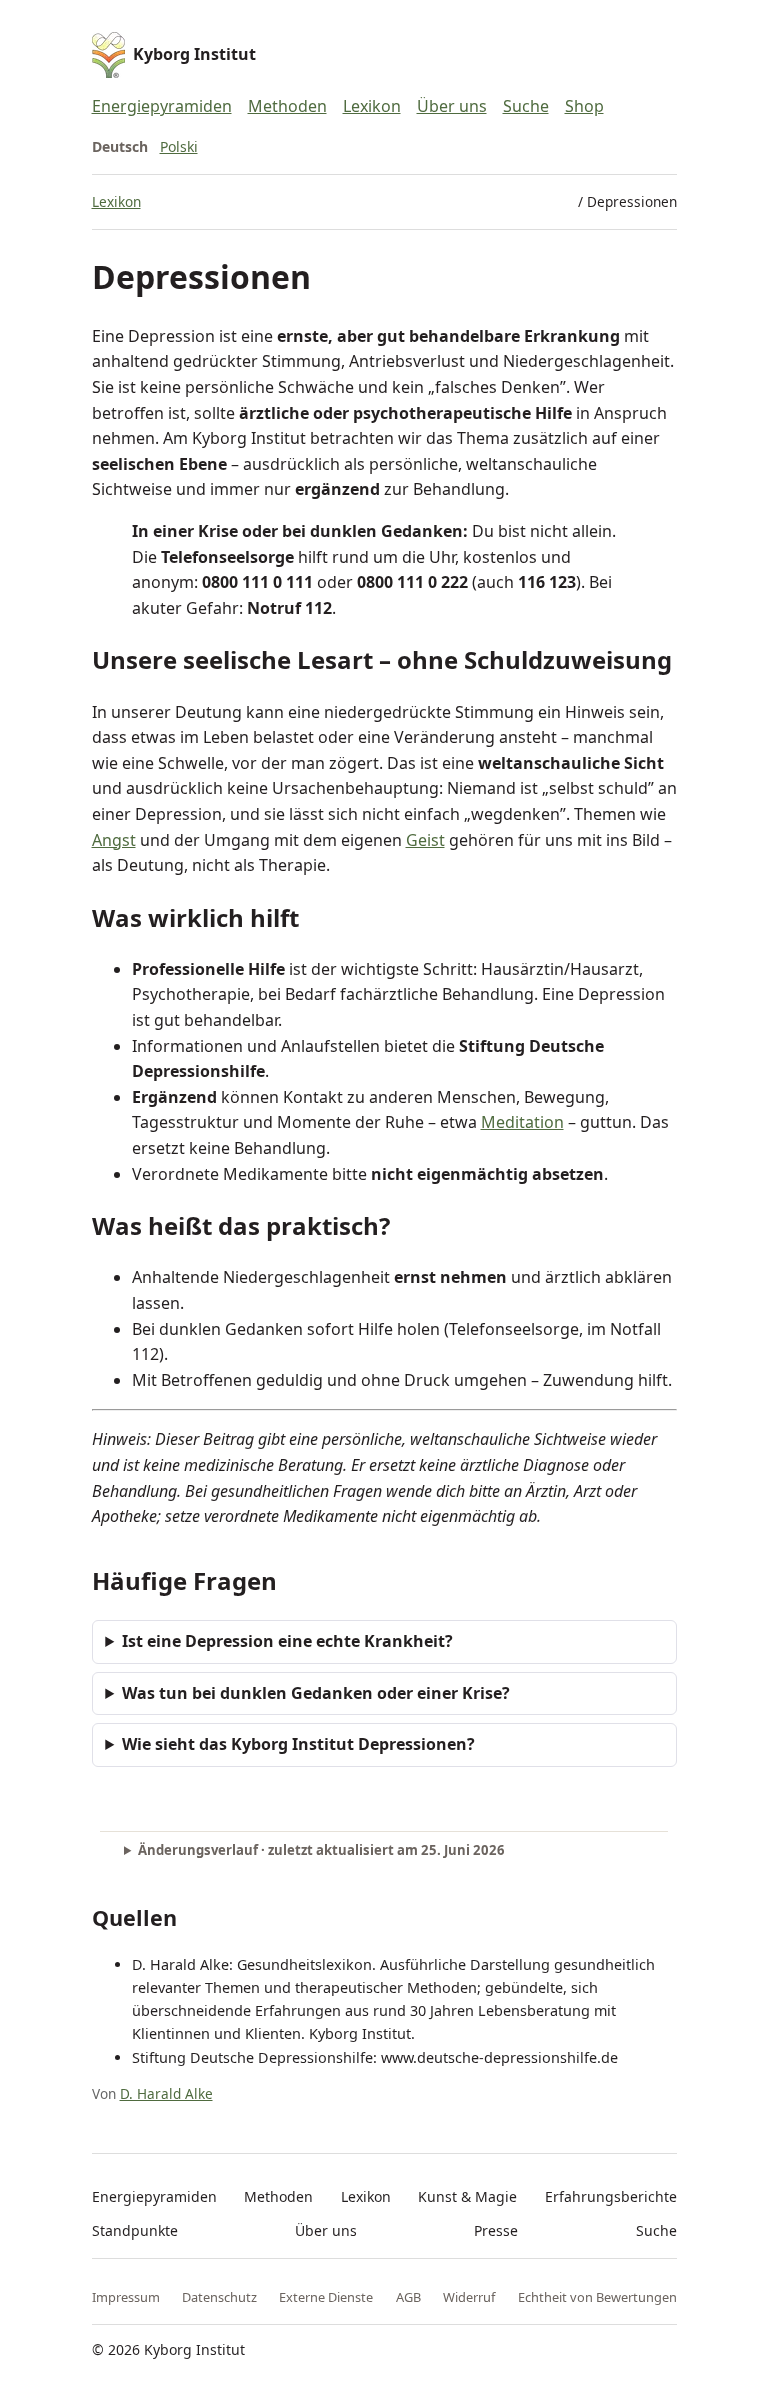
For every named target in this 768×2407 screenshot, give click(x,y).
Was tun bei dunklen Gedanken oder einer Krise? (316, 1693)
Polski (179, 146)
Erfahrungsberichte (611, 2196)
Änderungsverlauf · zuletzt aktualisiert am (321, 1850)
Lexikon (372, 106)
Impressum (126, 2297)
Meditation (522, 1122)
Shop (584, 106)
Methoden (287, 106)
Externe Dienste (326, 2297)
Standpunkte (135, 2230)
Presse (496, 2230)
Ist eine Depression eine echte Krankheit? (287, 1641)
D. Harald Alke (166, 2093)
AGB (408, 2297)
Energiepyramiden (162, 106)
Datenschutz (219, 2297)
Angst (114, 840)
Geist (425, 840)
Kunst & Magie (467, 2196)
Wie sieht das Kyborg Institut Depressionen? (298, 1744)
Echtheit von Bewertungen (597, 2297)
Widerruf (469, 2297)
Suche (526, 106)
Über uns (452, 106)
